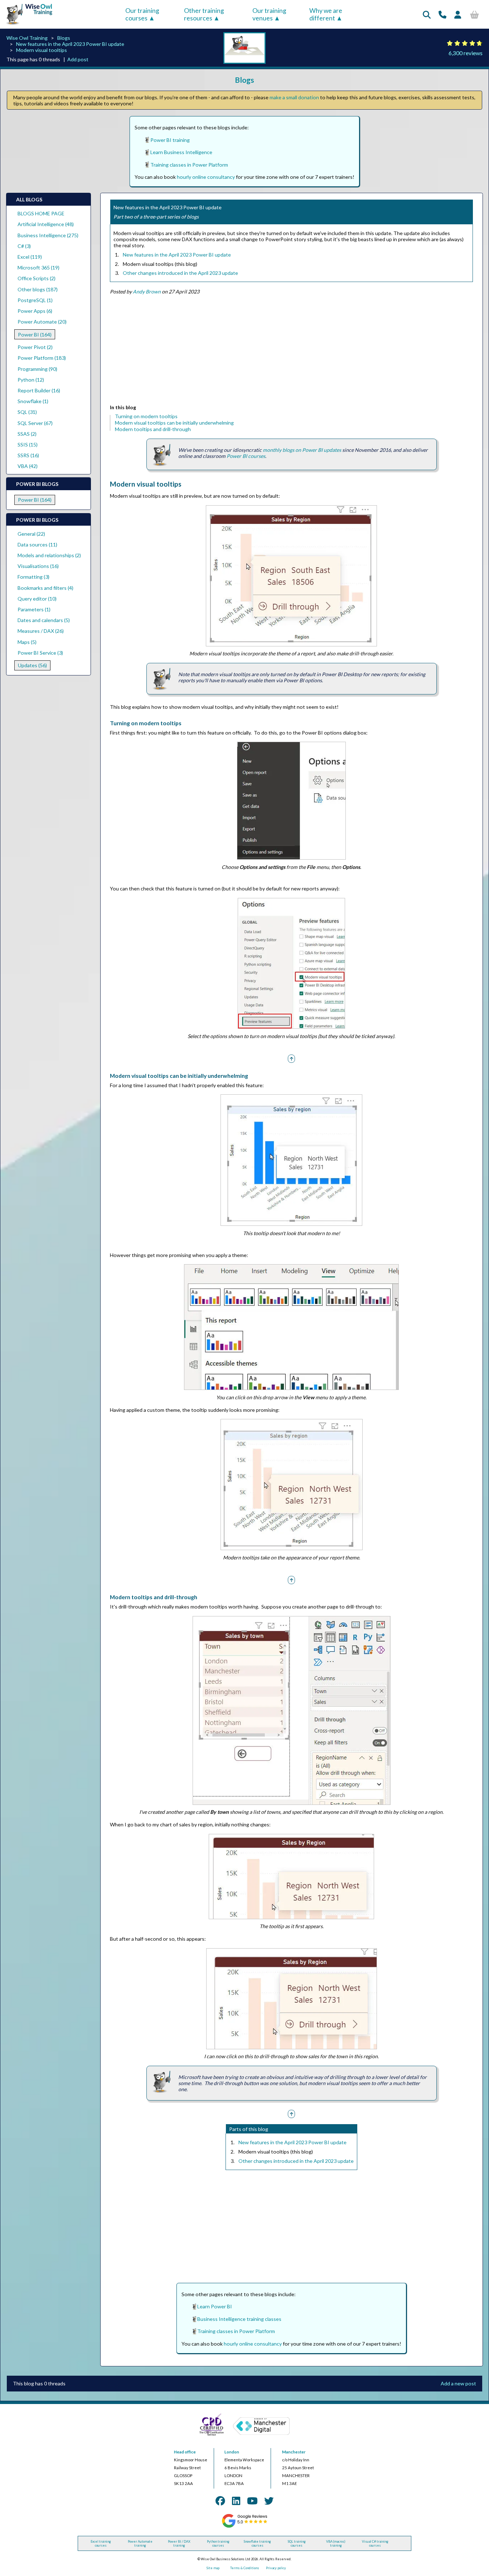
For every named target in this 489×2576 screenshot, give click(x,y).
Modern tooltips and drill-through (153, 429)
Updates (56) (32, 665)
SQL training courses (297, 2543)
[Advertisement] (291, 351)
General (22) (31, 534)
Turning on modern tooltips (146, 416)
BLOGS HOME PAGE (41, 213)
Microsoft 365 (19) (38, 267)
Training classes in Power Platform (189, 165)
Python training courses (218, 2543)
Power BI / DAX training (179, 2543)
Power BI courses (246, 456)
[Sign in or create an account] (458, 15)
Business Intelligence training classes (239, 2319)
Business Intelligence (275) (48, 235)
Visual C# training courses (375, 2543)
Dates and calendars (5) (44, 620)
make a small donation (294, 97)
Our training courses (142, 14)
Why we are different (326, 14)
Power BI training (170, 140)
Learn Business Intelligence (181, 152)
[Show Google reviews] (244, 2527)
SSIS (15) (28, 445)
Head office (185, 2452)
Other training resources (204, 14)
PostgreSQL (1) (35, 300)
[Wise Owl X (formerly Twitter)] (269, 2501)
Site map (213, 2568)
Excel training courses (101, 2543)
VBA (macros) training (336, 2543)
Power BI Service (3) (40, 653)
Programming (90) (37, 369)
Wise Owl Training (27, 38)
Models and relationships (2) (49, 555)
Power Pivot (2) (35, 347)
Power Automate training (140, 2543)
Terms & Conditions (245, 2568)
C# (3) (24, 246)
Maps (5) (27, 642)
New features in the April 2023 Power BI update (70, 44)
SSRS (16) (28, 455)
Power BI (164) (35, 334)
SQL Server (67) (35, 423)
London (232, 2452)
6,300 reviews (466, 53)
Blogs (64, 38)
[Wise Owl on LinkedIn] (236, 2501)
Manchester (294, 2452)
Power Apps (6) (35, 311)
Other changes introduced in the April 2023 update (180, 273)
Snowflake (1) (33, 401)
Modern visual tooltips (42, 50)
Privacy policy (276, 2568)
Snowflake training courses (257, 2543)
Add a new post (458, 2383)
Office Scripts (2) (37, 278)
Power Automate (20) (42, 322)
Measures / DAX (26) (41, 631)
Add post (78, 59)
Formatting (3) (33, 577)
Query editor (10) (37, 599)
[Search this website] (427, 15)
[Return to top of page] (291, 1058)
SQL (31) (27, 412)
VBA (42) (28, 466)
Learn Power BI (215, 2306)
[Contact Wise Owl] (442, 15)
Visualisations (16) (38, 566)
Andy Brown (147, 291)
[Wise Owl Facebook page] (220, 2501)
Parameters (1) (34, 609)
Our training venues (269, 14)
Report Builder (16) (39, 390)
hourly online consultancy (206, 177)
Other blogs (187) (38, 289)
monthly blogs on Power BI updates (302, 450)
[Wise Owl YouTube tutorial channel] (252, 2501)
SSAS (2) (27, 434)
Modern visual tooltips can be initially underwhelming (174, 423)
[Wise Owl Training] (27, 25)
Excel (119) (30, 257)
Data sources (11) (37, 544)
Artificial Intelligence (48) (46, 224)
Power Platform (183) (42, 358)
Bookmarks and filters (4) (45, 588)
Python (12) (31, 380)
